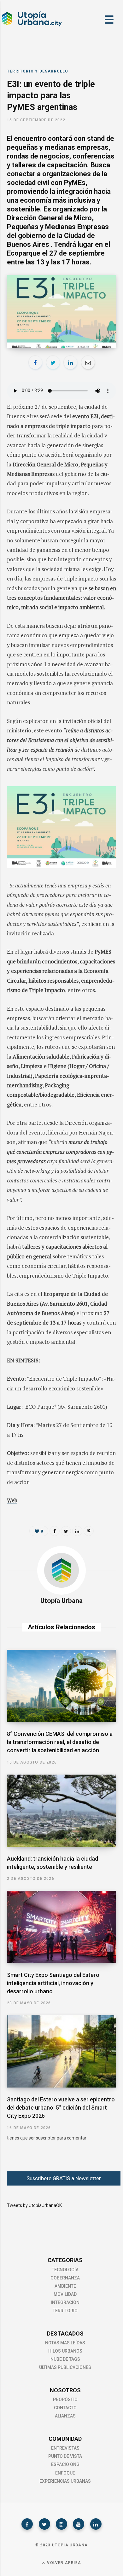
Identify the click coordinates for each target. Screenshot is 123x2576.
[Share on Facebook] (35, 362)
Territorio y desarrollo (38, 71)
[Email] (88, 362)
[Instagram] (61, 2524)
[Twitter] (44, 2524)
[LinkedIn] (70, 362)
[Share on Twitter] (53, 362)
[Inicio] (32, 26)
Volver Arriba (63, 2563)
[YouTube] (79, 2524)
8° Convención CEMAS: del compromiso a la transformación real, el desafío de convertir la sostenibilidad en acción (60, 1742)
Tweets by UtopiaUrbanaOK (34, 2205)
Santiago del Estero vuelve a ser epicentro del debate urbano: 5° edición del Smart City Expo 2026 (61, 2108)
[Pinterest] (89, 1531)
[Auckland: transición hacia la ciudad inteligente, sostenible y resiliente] (61, 1811)
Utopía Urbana (61, 1601)
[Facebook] (27, 2524)
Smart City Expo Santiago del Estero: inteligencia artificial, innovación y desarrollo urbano (54, 1983)
